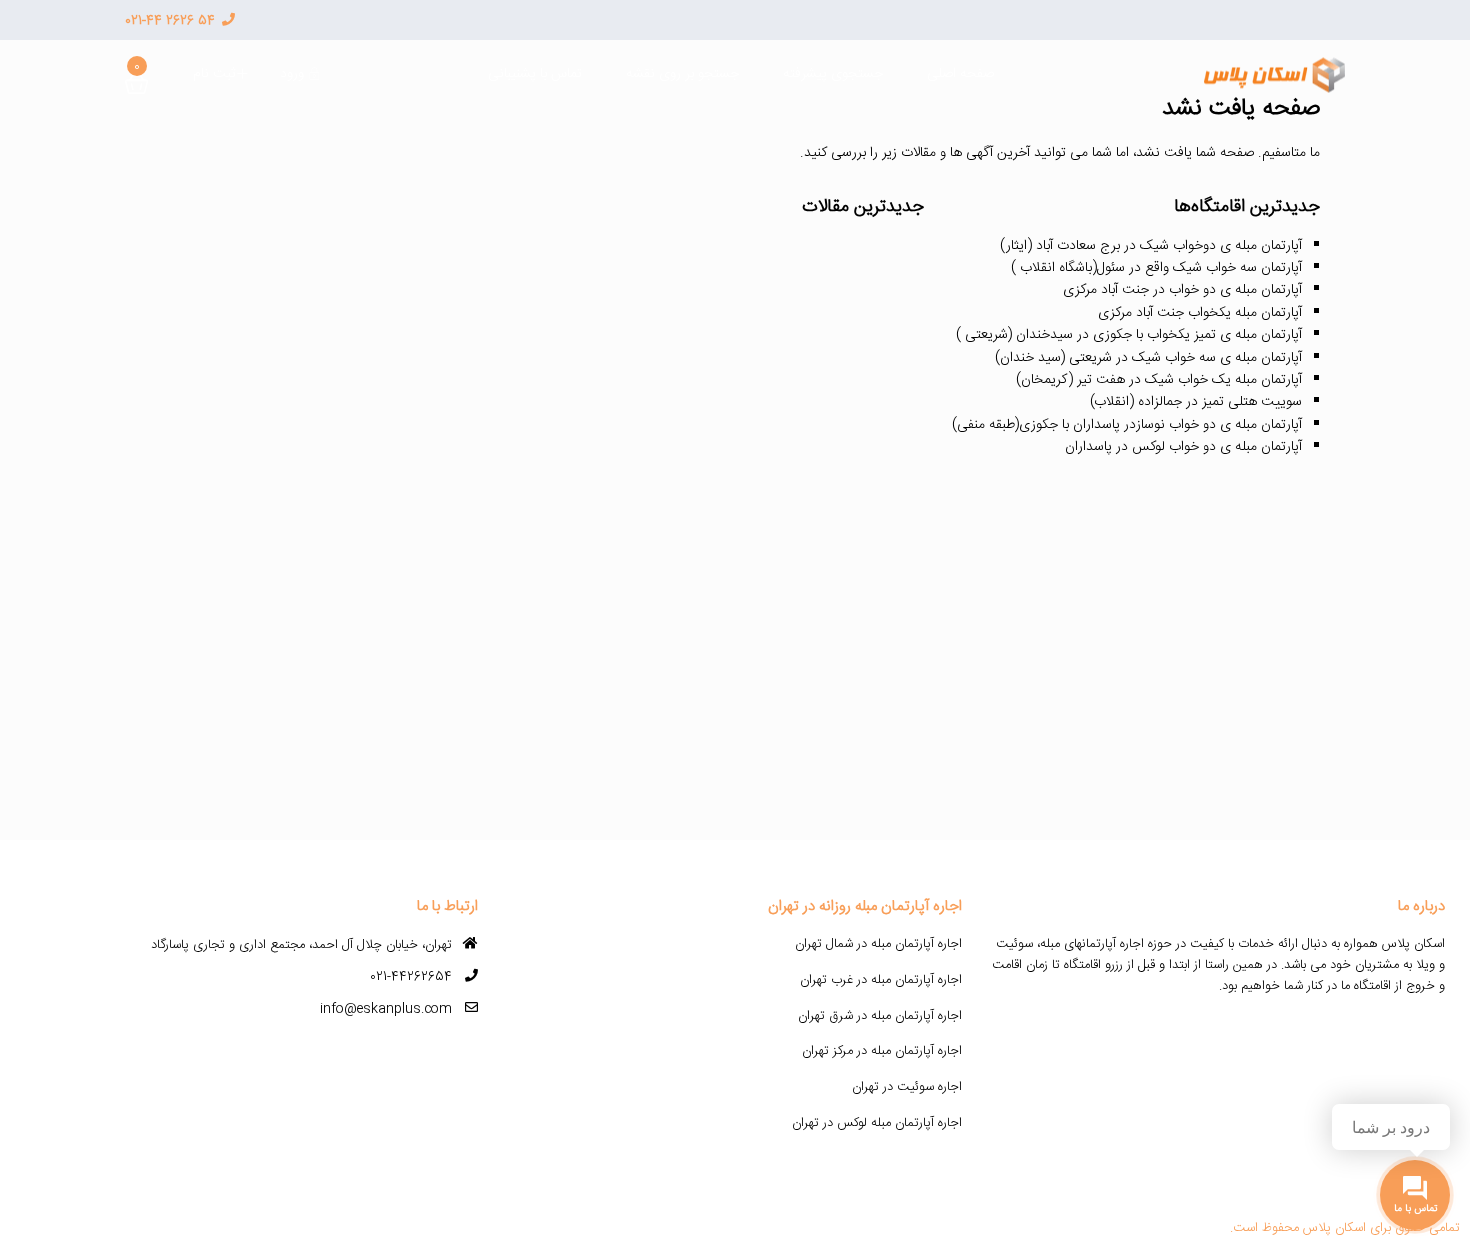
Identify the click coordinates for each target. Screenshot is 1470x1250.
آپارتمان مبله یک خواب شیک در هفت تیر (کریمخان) (1159, 380)
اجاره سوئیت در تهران (907, 1087)
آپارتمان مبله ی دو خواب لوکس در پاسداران (1183, 447)
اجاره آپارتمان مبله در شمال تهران (878, 944)
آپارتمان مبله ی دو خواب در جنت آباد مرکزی (1182, 290)
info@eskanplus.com (386, 1009)
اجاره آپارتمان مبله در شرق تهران (880, 1016)
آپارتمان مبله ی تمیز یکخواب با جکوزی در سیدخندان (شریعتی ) (1129, 335)
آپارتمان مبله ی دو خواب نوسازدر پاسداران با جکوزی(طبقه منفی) (1127, 425)
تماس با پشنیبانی (535, 74)
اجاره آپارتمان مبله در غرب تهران (881, 980)
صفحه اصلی (960, 74)
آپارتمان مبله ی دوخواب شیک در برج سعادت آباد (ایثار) (1151, 246)
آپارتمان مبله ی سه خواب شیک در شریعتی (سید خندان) (1148, 358)
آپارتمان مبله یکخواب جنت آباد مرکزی (1200, 313)
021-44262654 (411, 977)
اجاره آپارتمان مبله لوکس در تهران (877, 1123)
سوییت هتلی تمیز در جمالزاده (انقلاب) (1196, 402)
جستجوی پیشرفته (833, 74)
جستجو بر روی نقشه (682, 74)
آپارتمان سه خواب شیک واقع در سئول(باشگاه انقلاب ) (1156, 268)
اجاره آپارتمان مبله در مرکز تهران (882, 1051)
